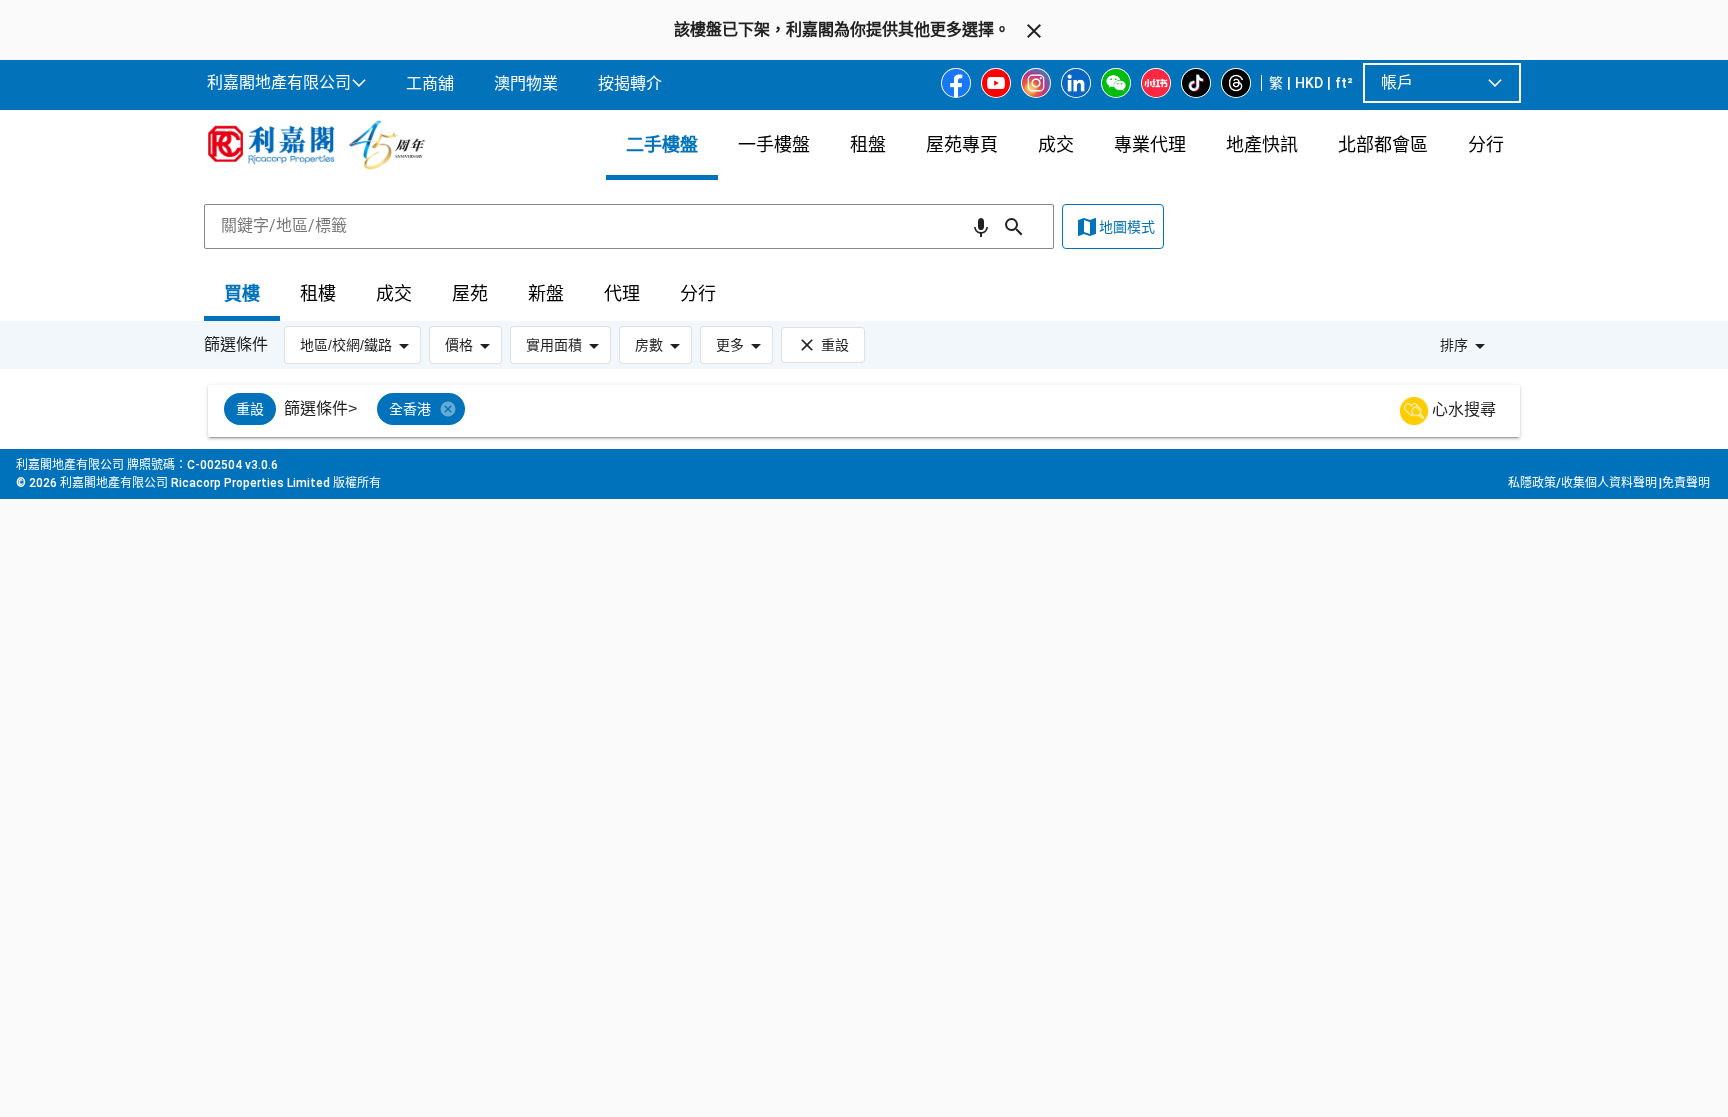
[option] (250, 409)
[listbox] (888, 411)
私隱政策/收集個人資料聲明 (1582, 483)
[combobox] (629, 226)
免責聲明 (1686, 483)
